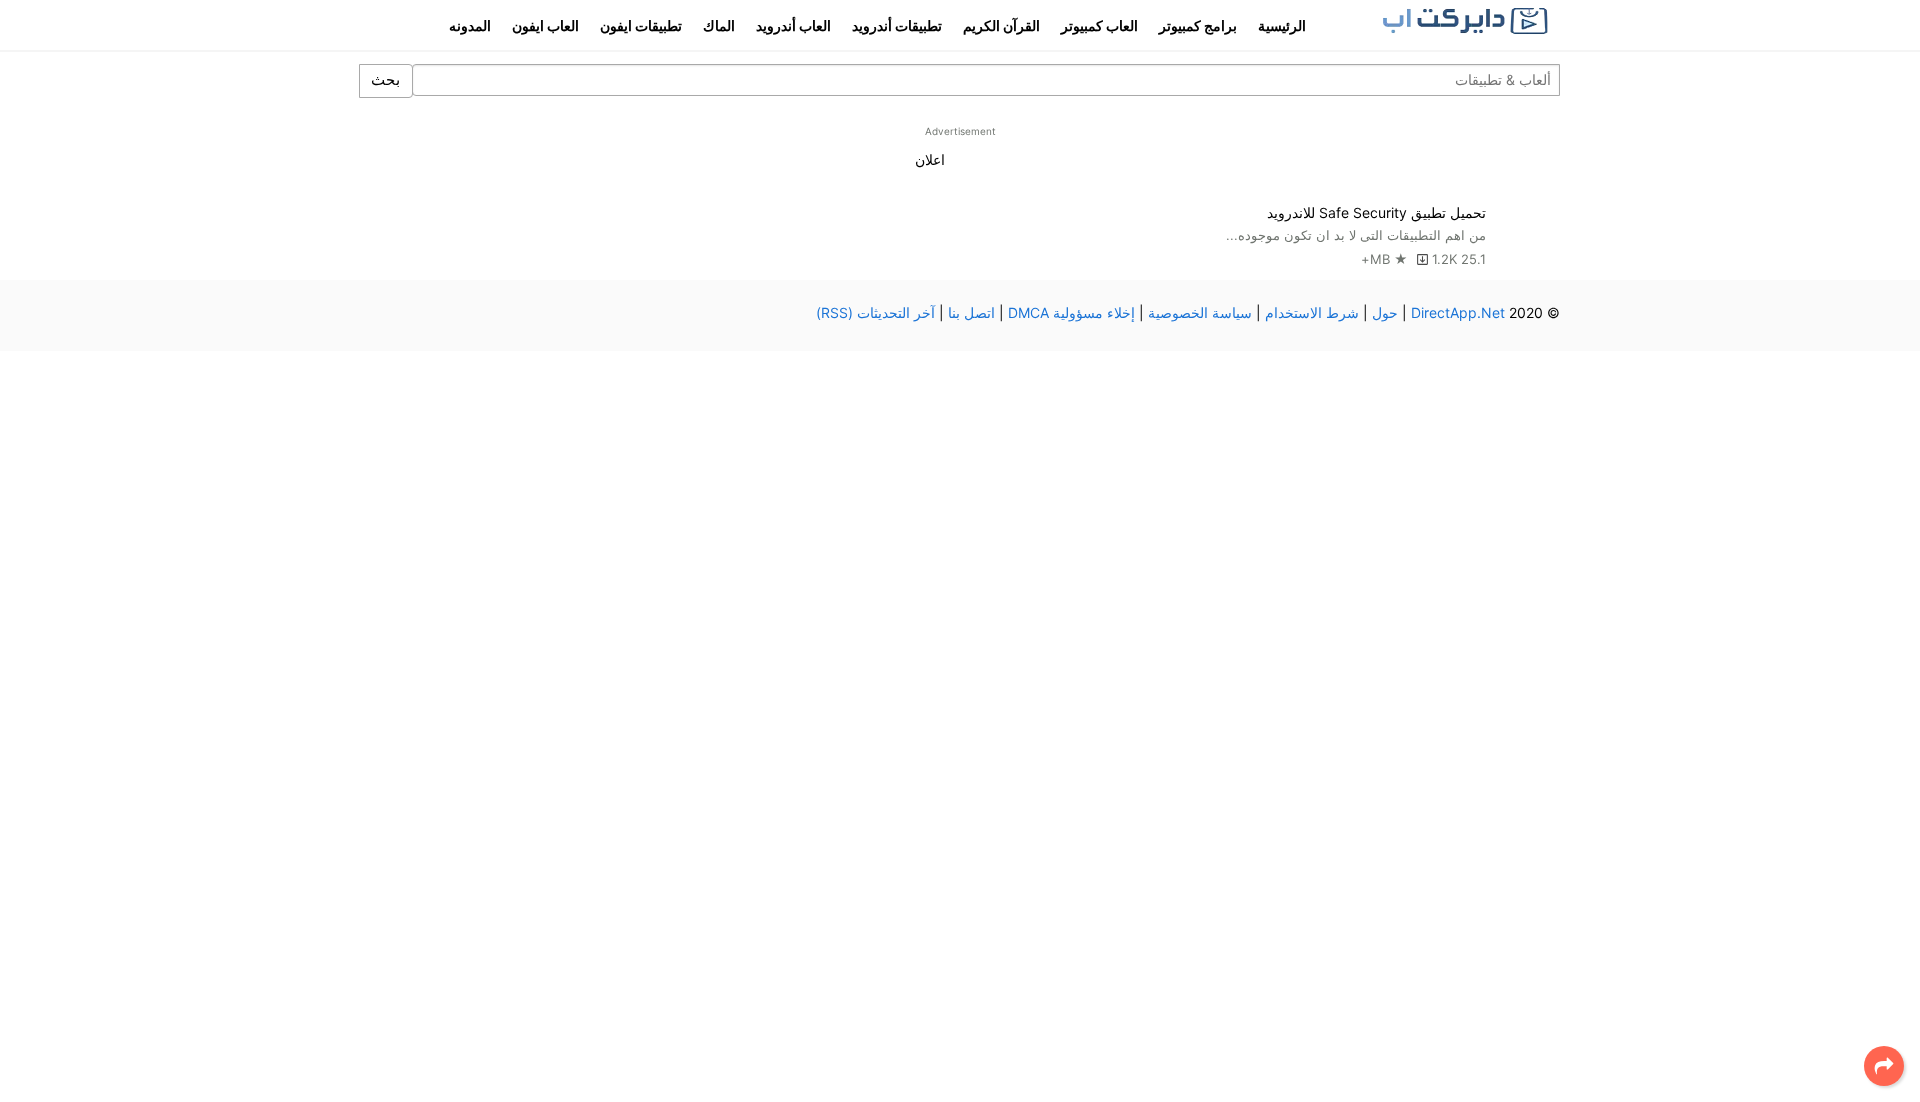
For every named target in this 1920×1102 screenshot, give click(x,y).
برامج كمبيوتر (1198, 25)
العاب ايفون (545, 25)
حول (1385, 312)
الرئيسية (1282, 25)
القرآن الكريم (1001, 25)
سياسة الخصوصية (1200, 312)
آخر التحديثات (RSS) (875, 312)
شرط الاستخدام (1312, 312)
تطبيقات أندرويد (897, 25)
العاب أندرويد (793, 25)
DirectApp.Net (1458, 312)
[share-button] (1884, 1066)
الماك (719, 25)
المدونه (470, 25)
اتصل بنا (971, 312)
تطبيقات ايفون (641, 25)
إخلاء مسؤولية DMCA (1071, 312)
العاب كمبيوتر (1099, 25)
